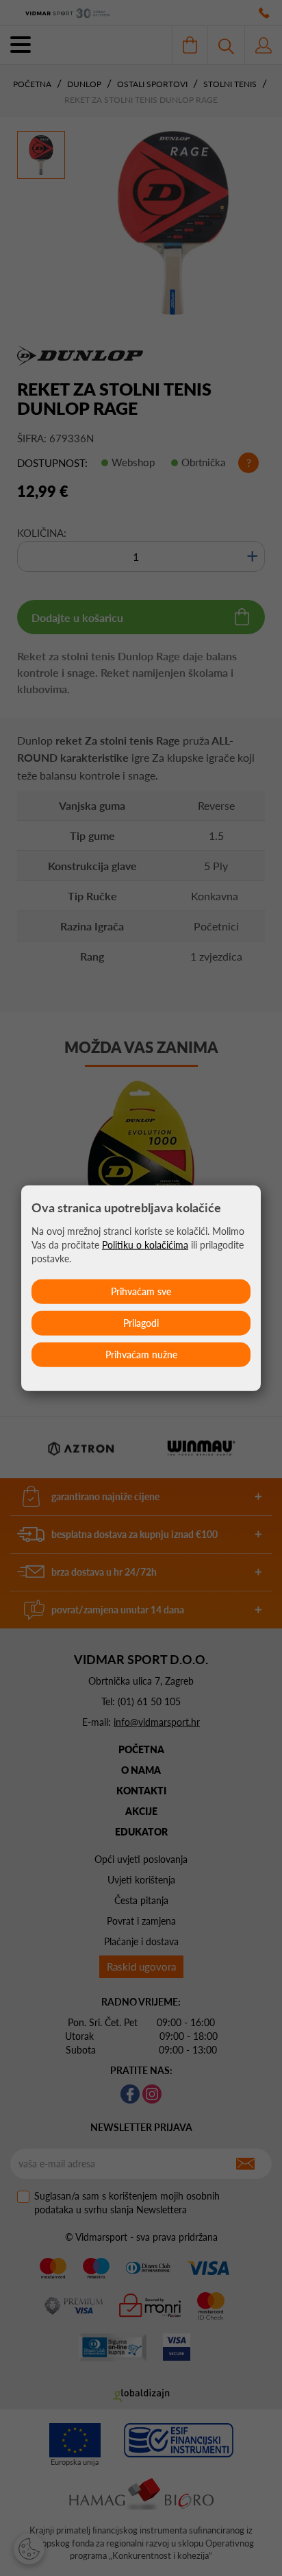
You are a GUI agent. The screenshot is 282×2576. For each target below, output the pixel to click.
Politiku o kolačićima (145, 1245)
